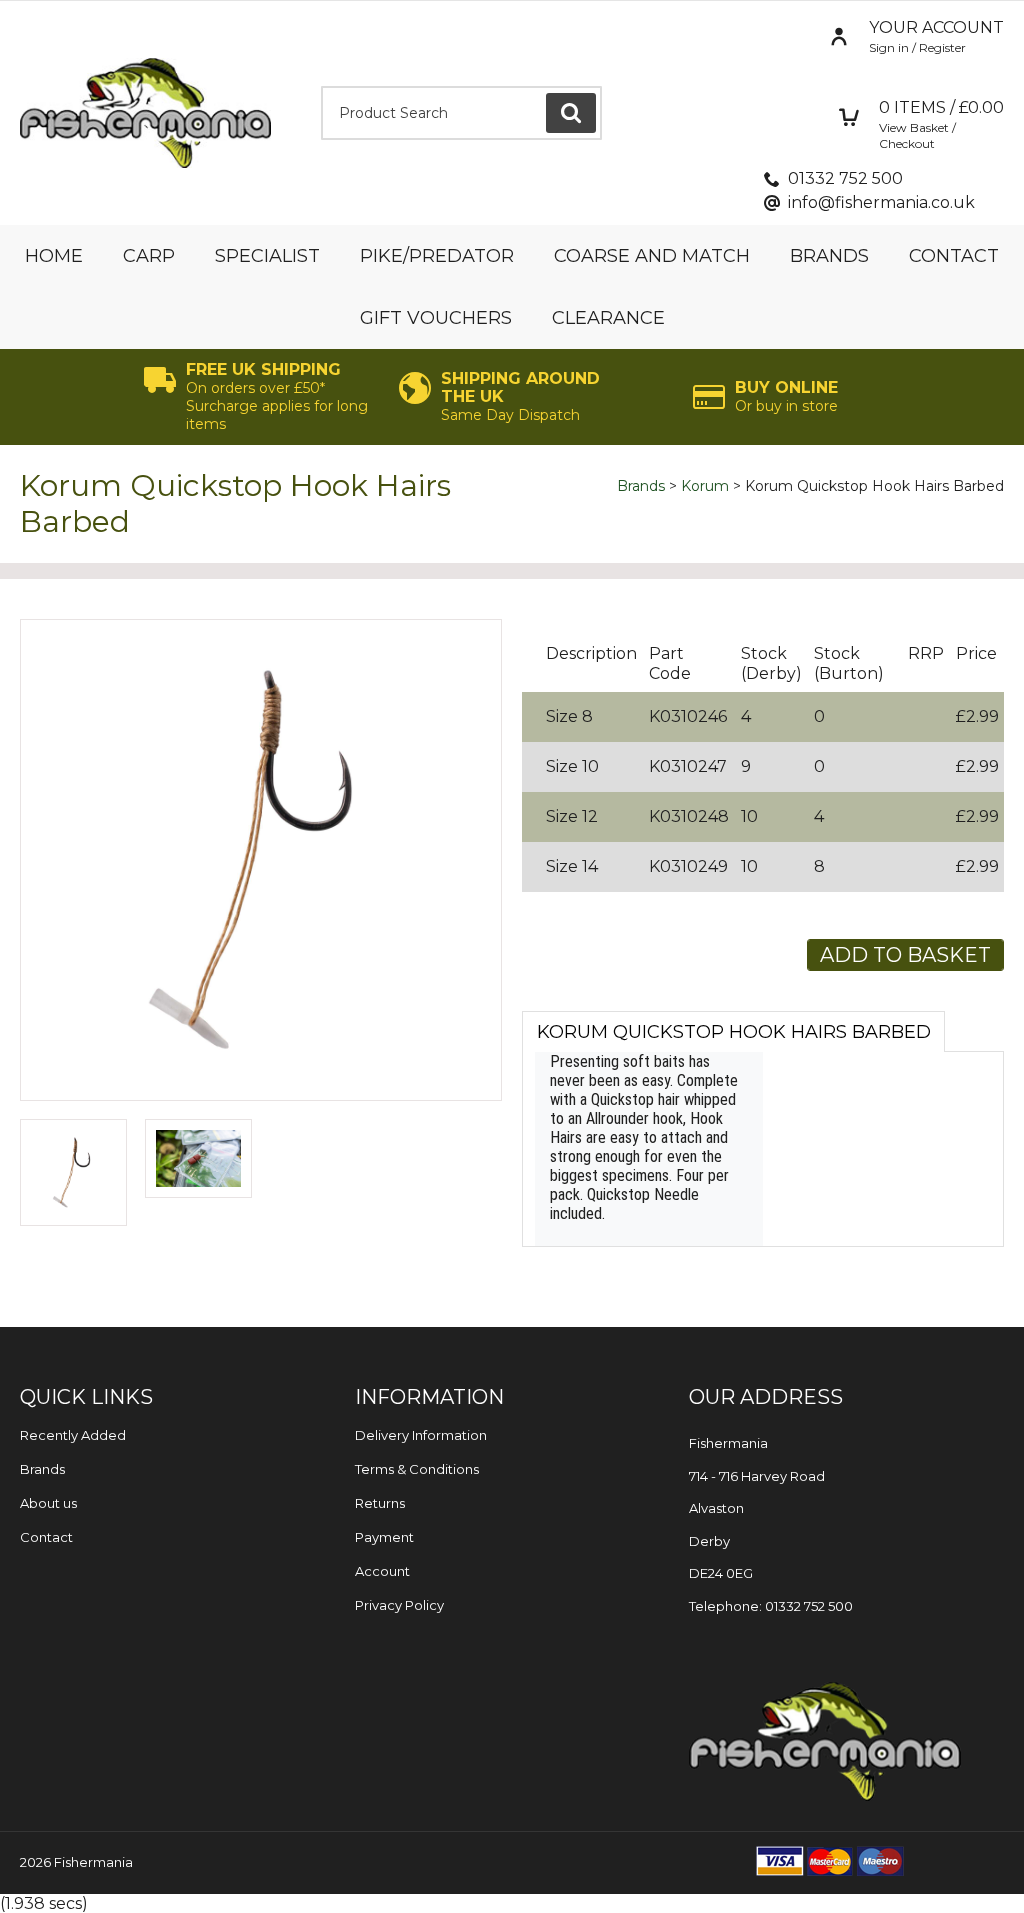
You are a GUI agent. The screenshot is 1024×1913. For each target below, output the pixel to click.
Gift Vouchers (436, 318)
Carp (149, 256)
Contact (954, 256)
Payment (384, 1537)
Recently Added (73, 1435)
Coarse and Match (652, 256)
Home (54, 256)
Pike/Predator (437, 256)
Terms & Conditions (417, 1469)
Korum (705, 486)
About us (48, 1503)
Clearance (608, 318)
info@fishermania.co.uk (881, 202)
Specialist (267, 256)
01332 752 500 (845, 178)
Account (382, 1571)
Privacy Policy (399, 1605)
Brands (829, 256)
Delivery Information (421, 1435)
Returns (380, 1503)
